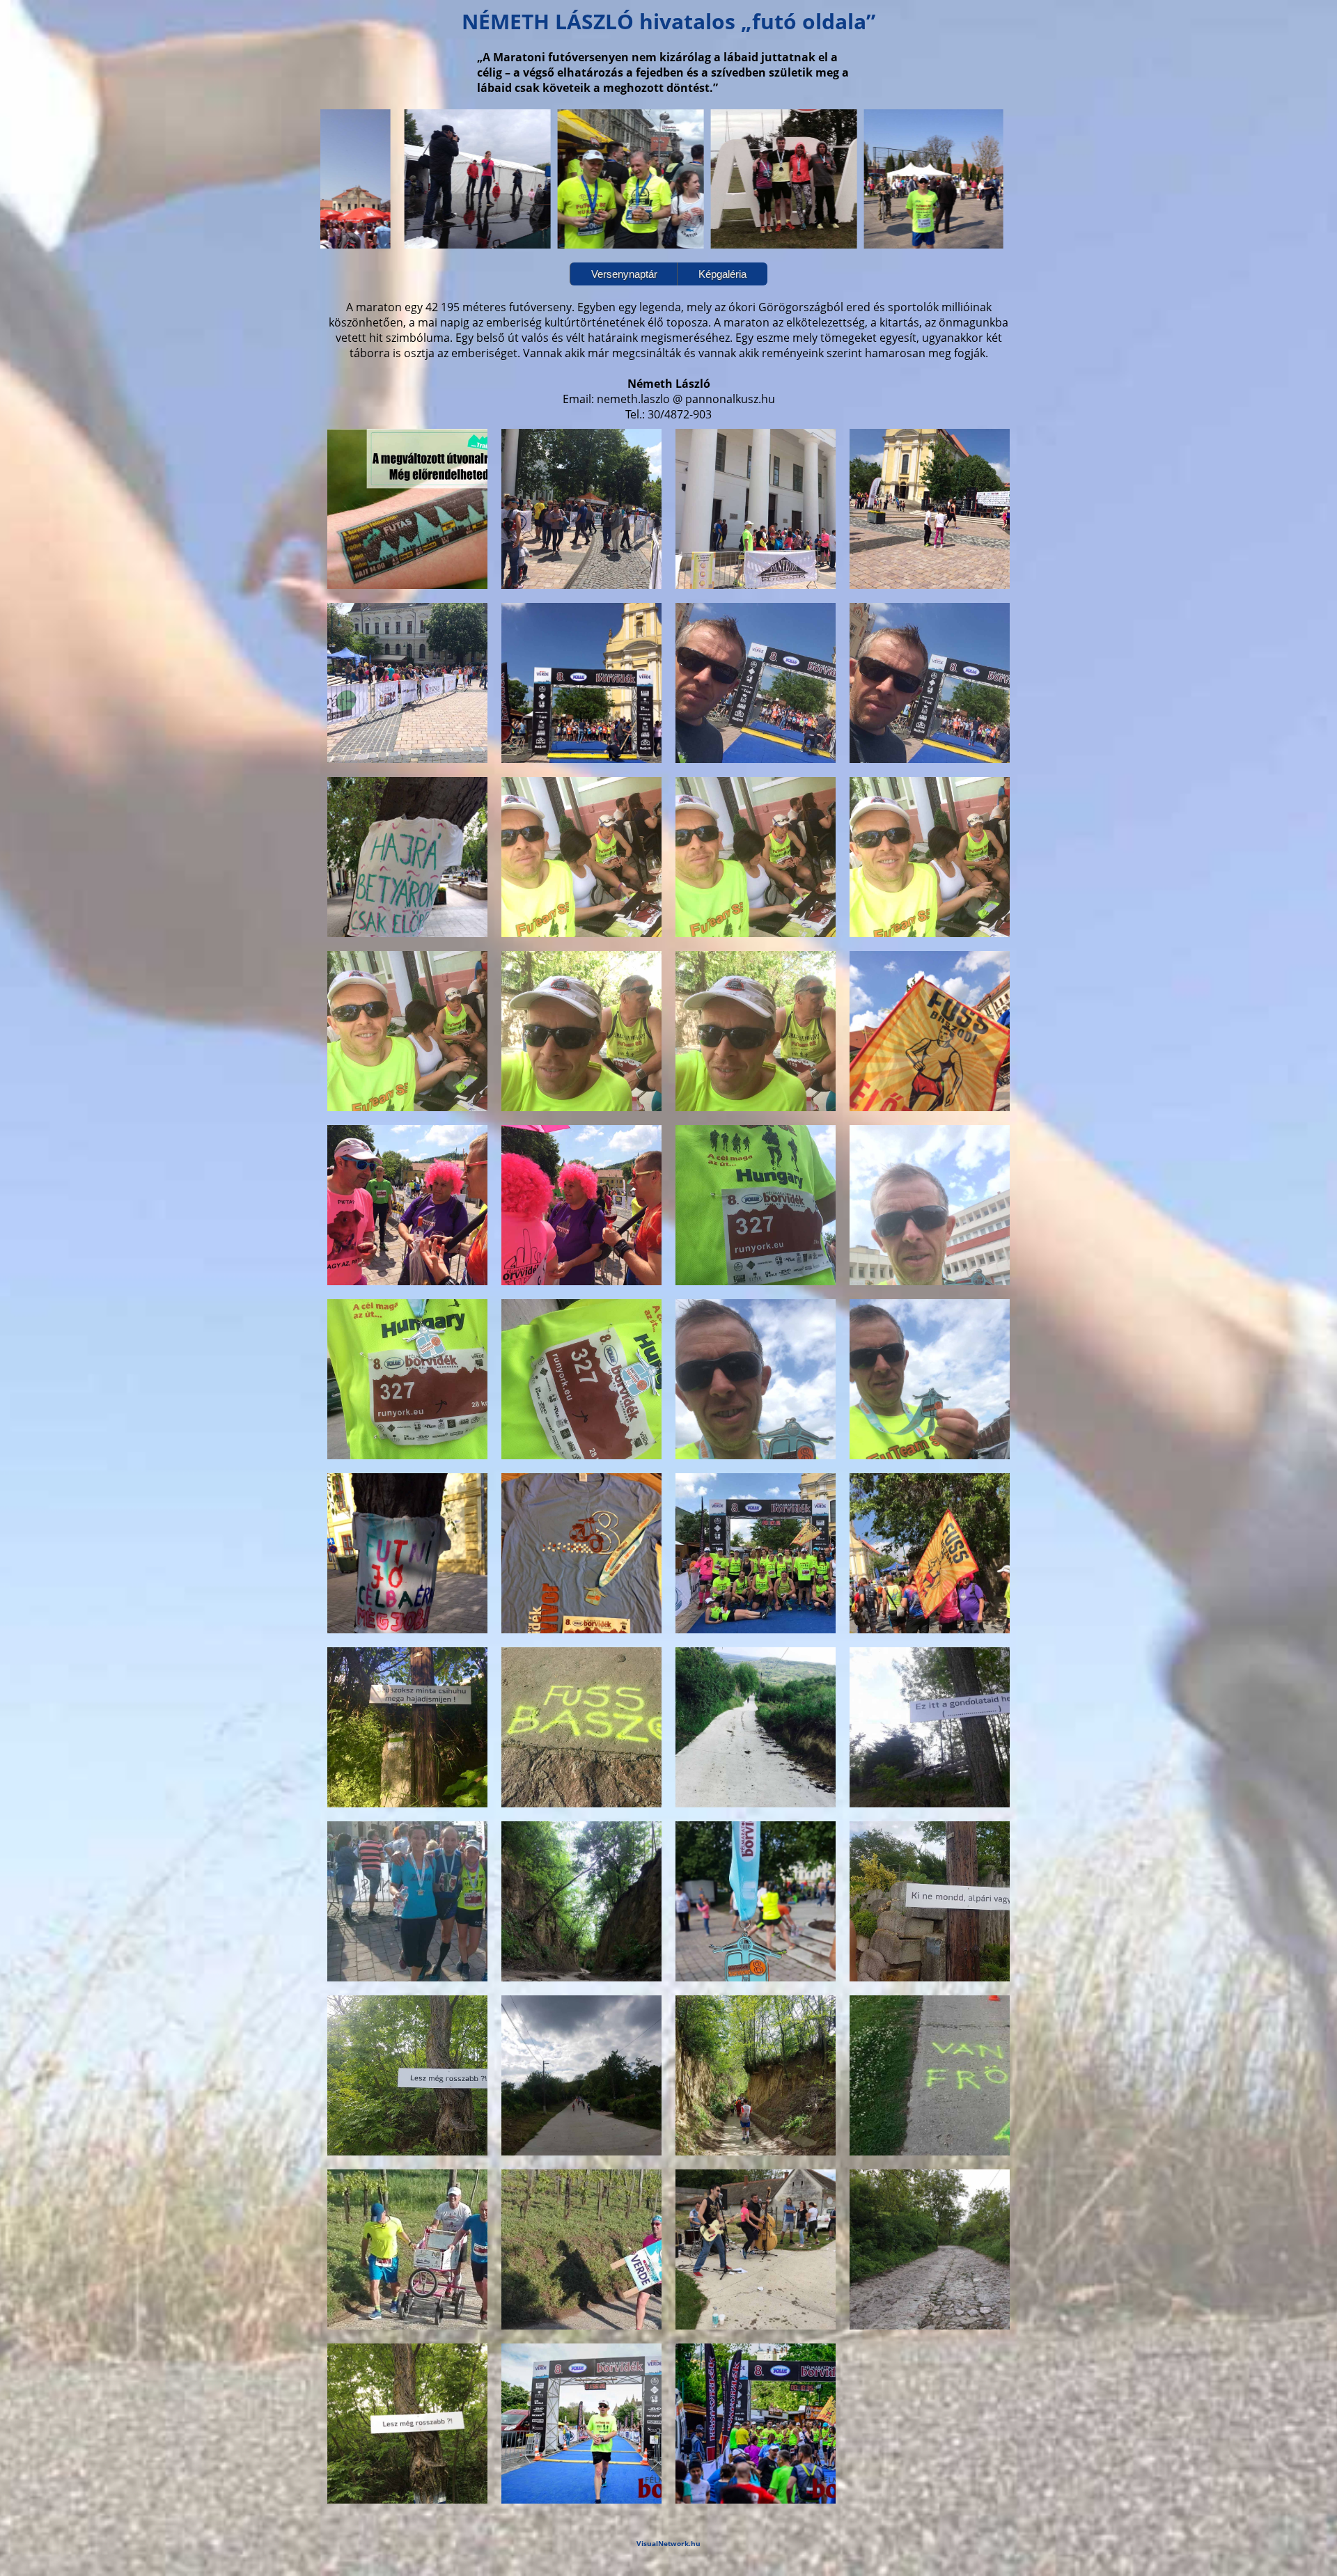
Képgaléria (722, 274)
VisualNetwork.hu (668, 2543)
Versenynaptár (624, 274)
